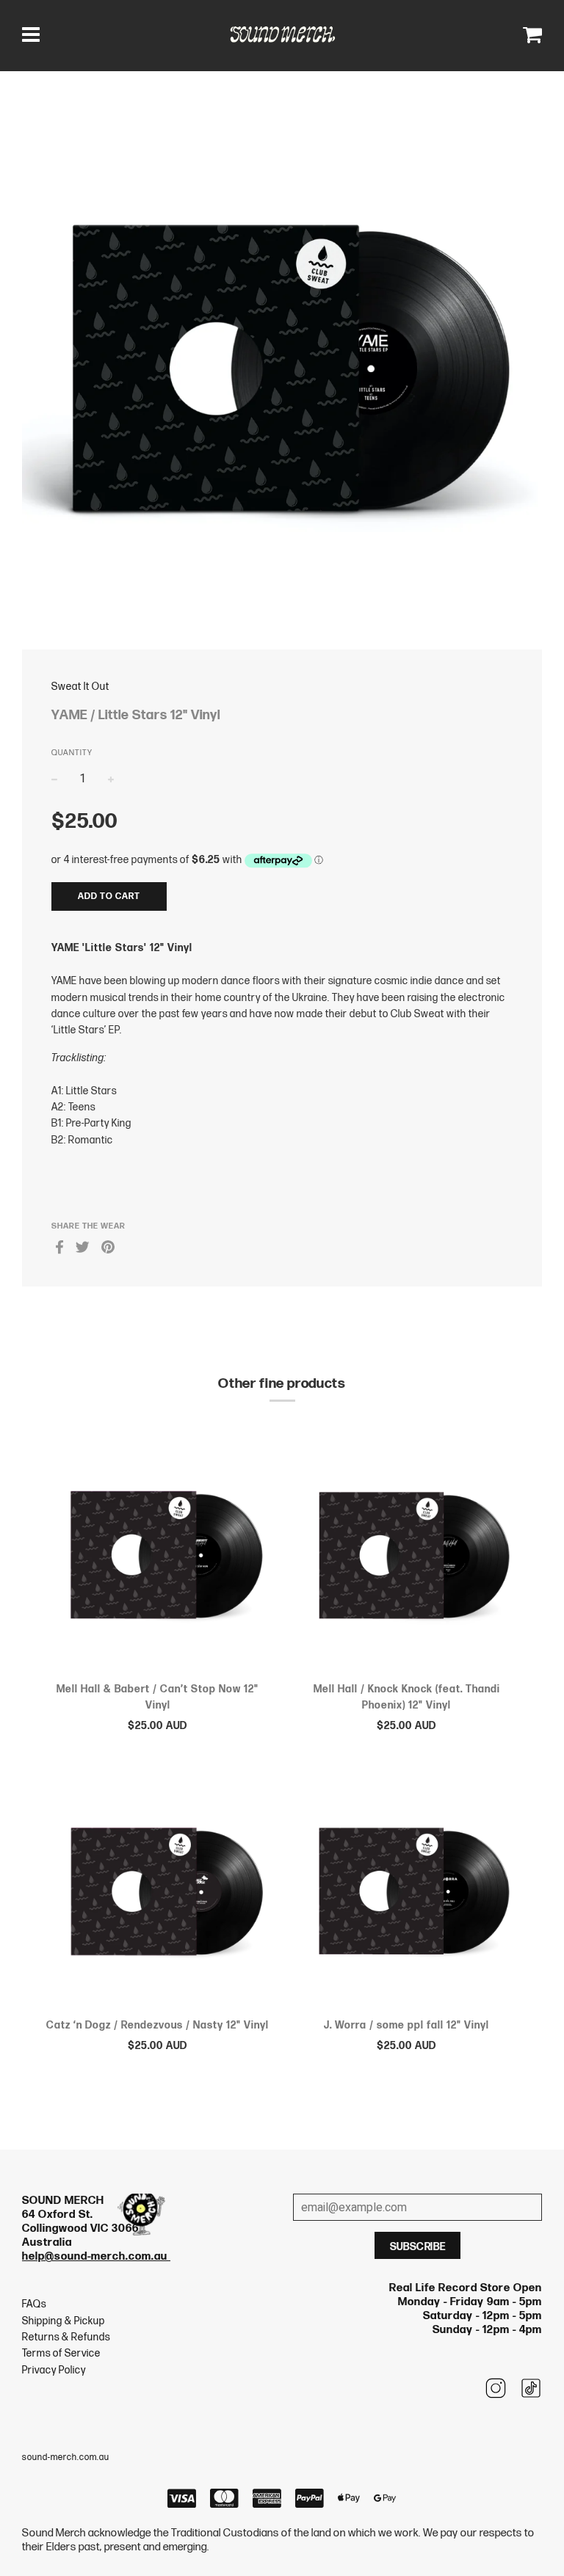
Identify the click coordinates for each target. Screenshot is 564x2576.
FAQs (34, 2304)
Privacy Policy (54, 2370)
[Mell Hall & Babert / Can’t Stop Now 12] (158, 1558)
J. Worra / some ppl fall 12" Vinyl (406, 2025)
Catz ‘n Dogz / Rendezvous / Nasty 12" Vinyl (158, 2025)
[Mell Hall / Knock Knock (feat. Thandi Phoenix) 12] (406, 1558)
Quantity (72, 753)
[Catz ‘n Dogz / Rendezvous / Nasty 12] (158, 1894)
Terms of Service (61, 2353)
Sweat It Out (80, 687)
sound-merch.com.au (66, 2457)
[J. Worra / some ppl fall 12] (406, 1894)
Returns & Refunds (66, 2337)
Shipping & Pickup (64, 2321)
